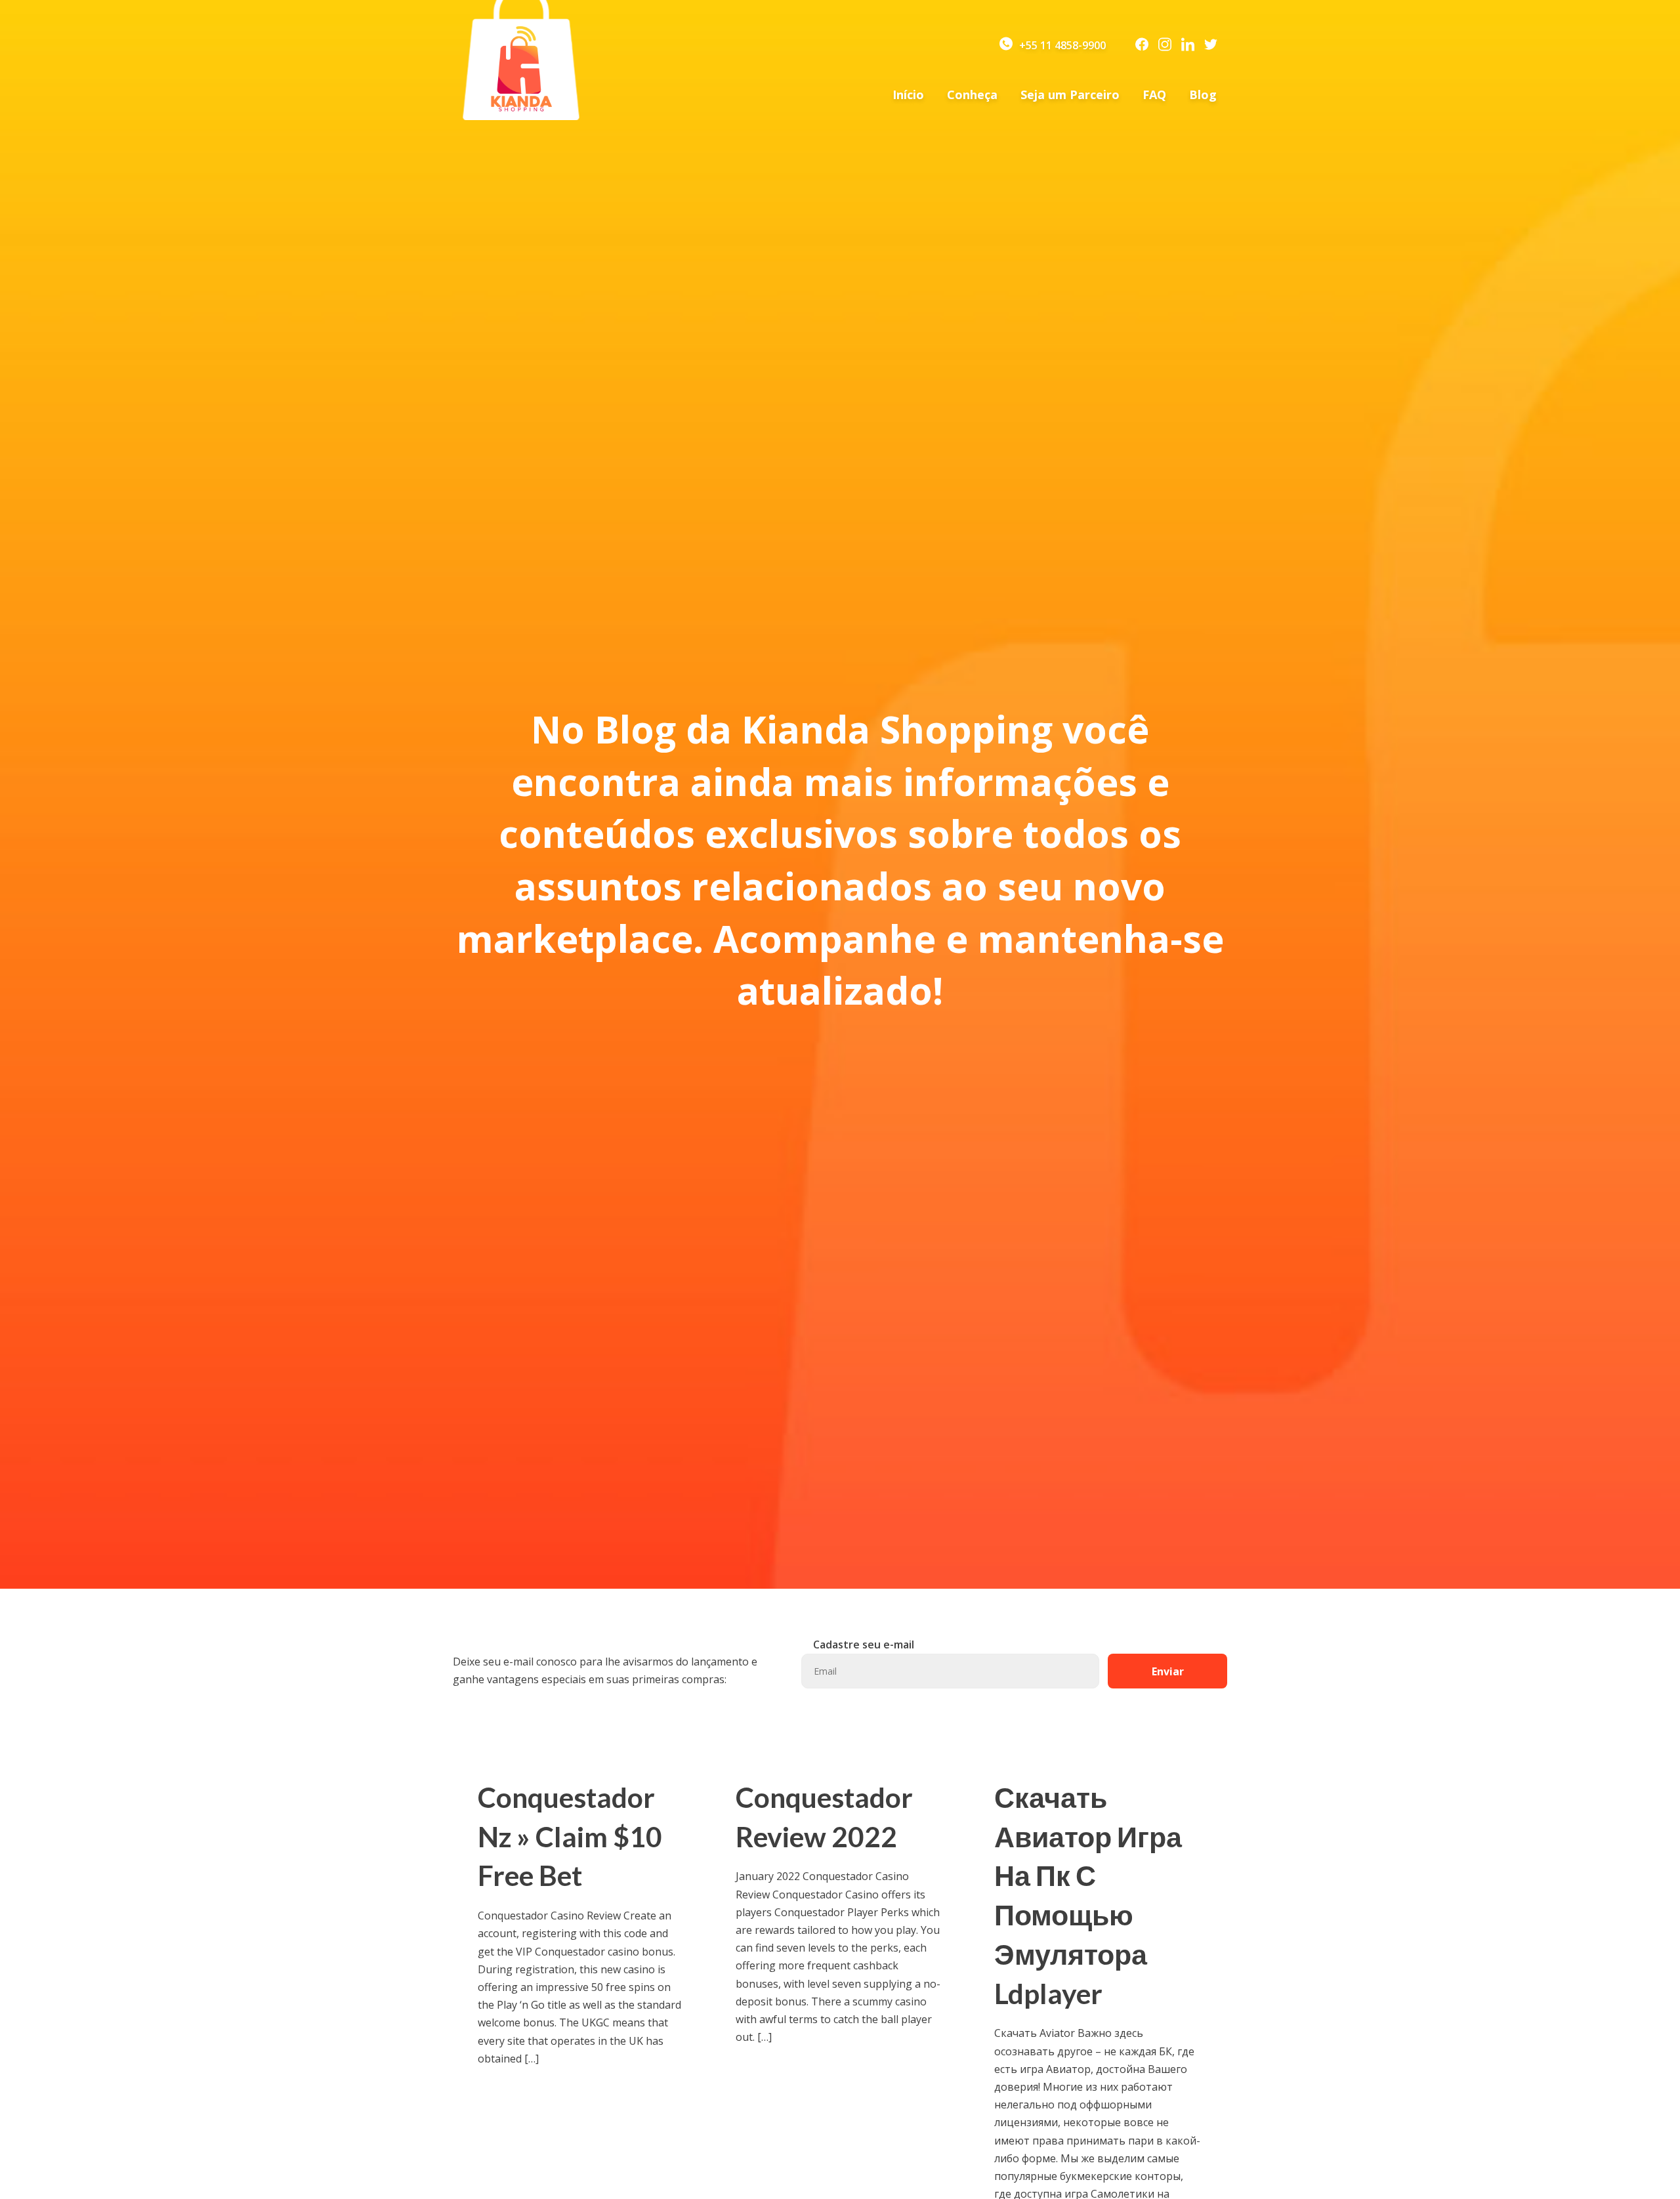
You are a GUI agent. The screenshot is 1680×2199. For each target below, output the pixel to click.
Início (908, 94)
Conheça (972, 94)
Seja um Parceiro (1070, 94)
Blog (1203, 94)
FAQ (1154, 94)
